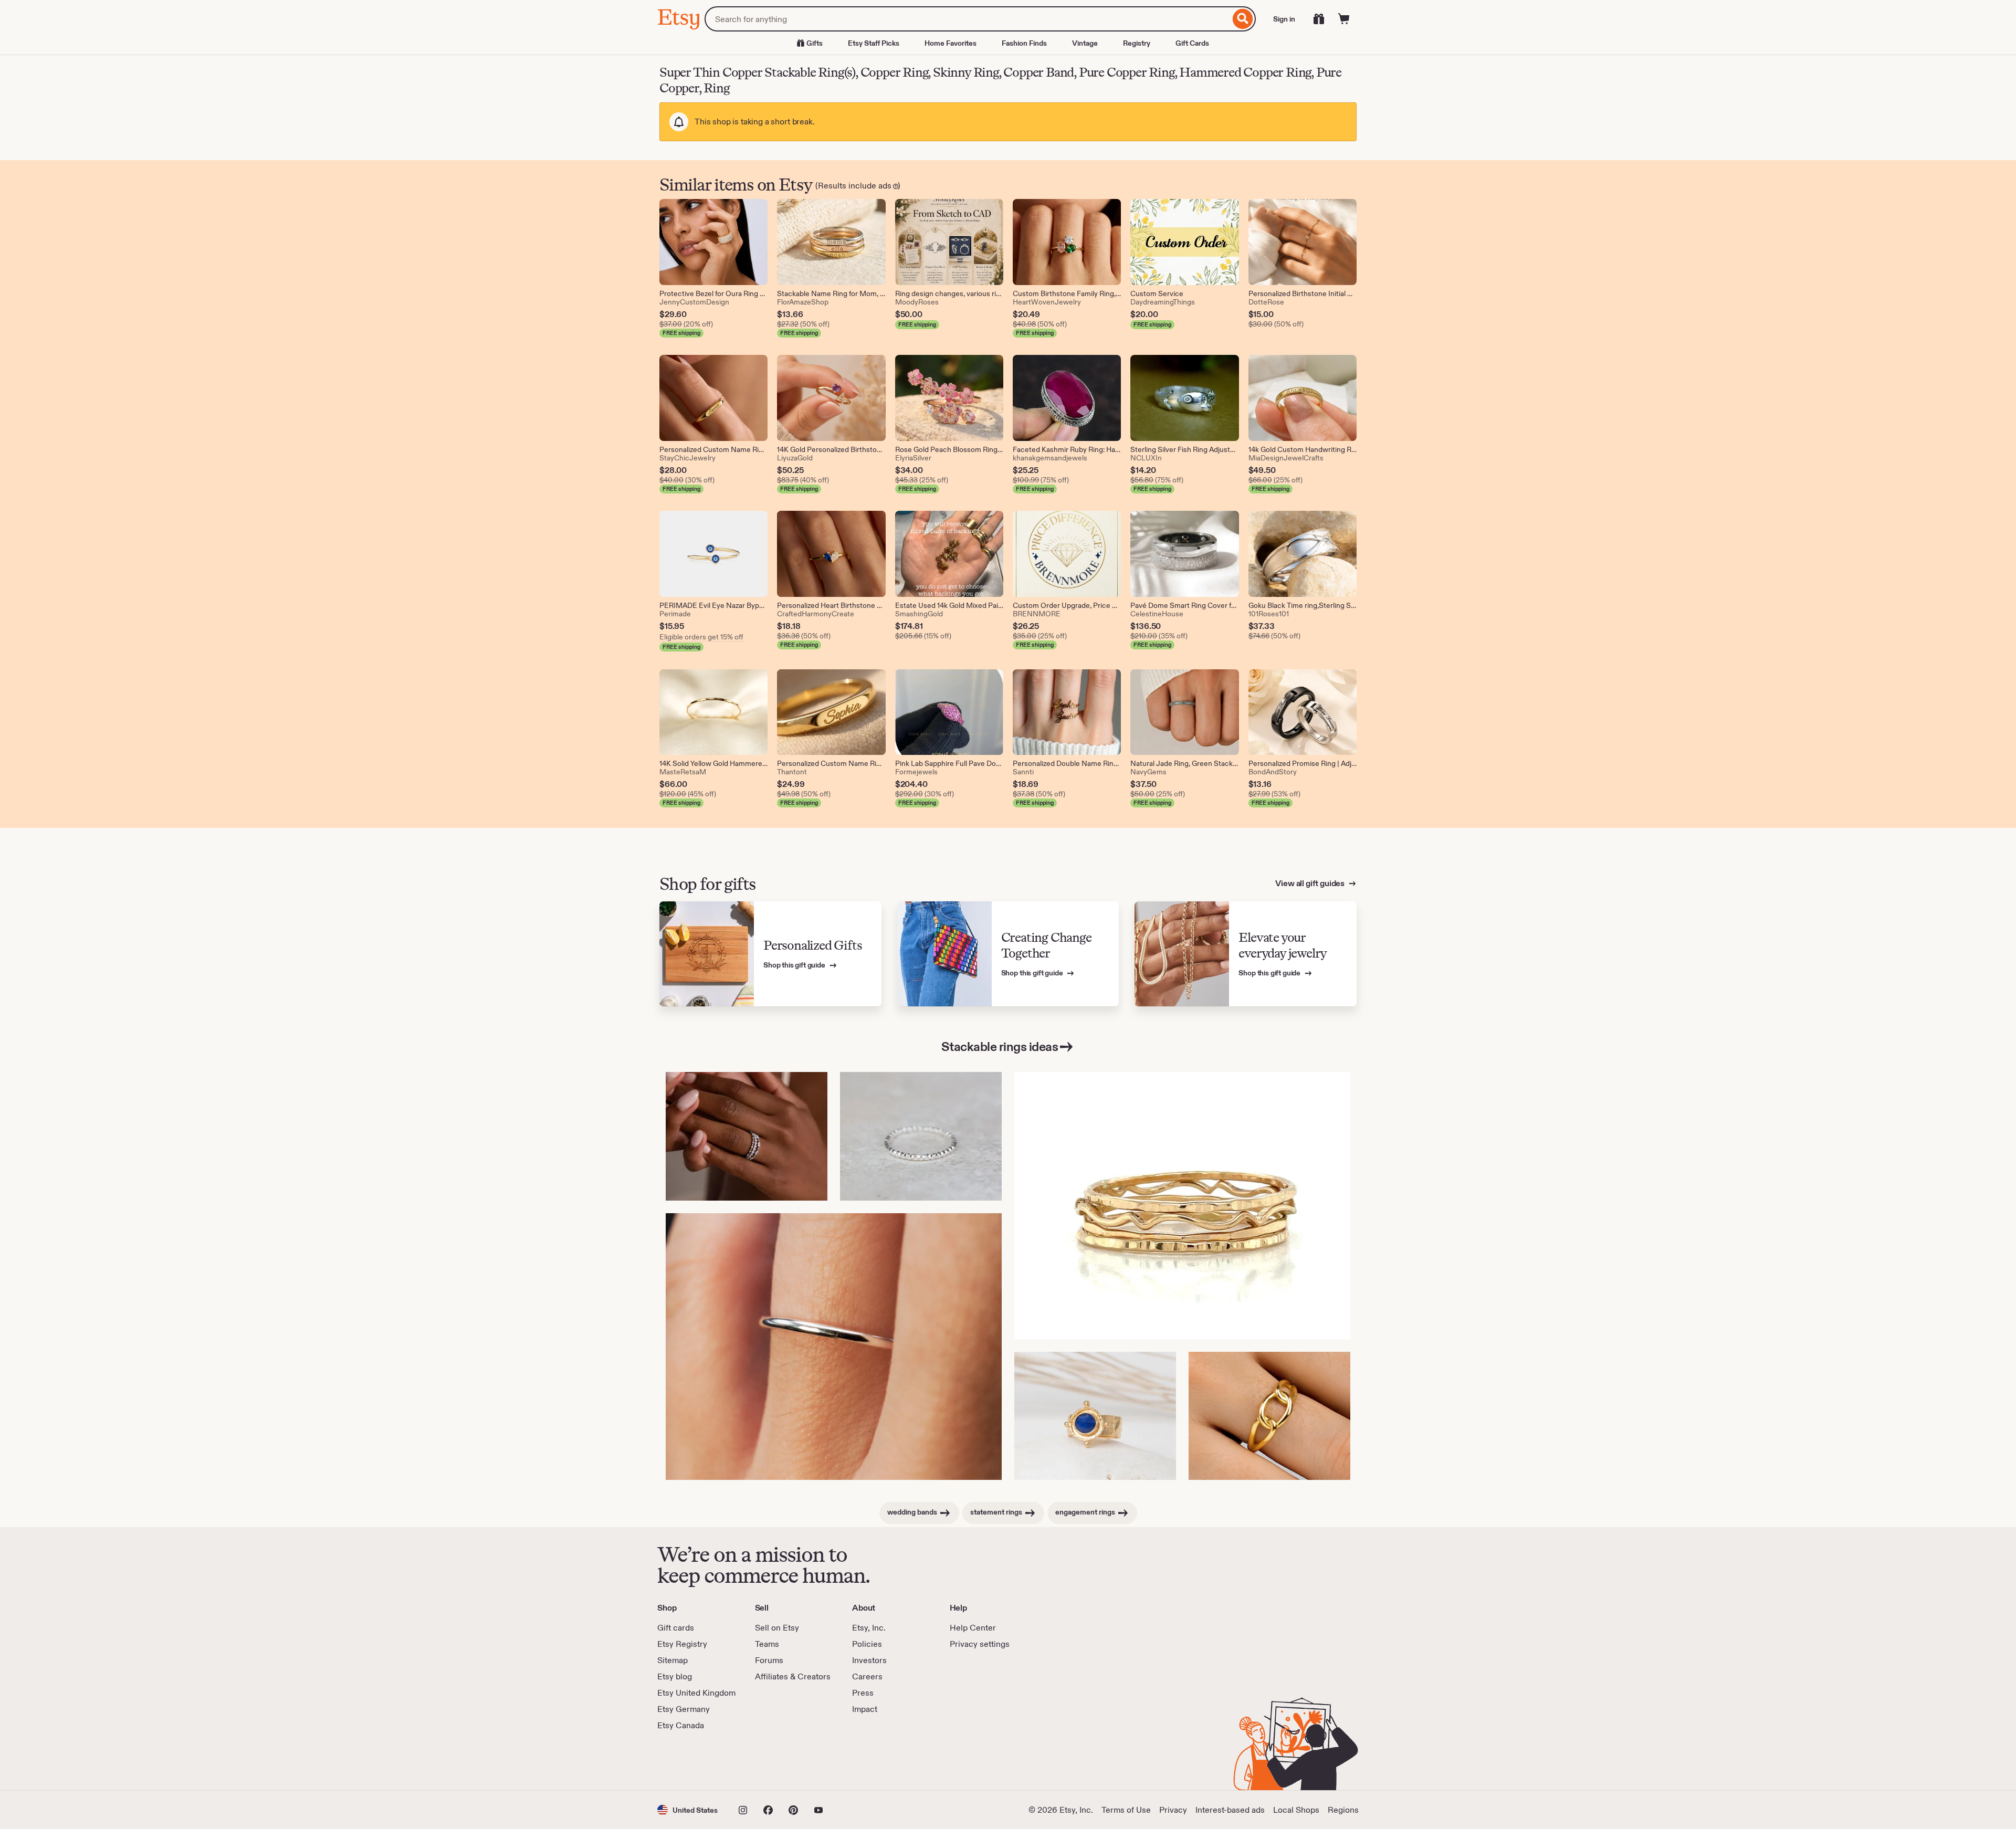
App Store (693, 1761)
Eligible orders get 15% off (701, 637)
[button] (687, 1810)
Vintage (1085, 43)
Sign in (1284, 19)
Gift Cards (1192, 43)
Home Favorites (951, 43)
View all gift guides (1311, 883)
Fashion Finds (1024, 43)
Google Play (772, 1761)
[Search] (1243, 19)
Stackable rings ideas (1000, 1047)
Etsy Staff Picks (874, 43)
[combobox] (967, 19)
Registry (1137, 43)
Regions (1343, 1810)
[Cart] (1344, 19)
